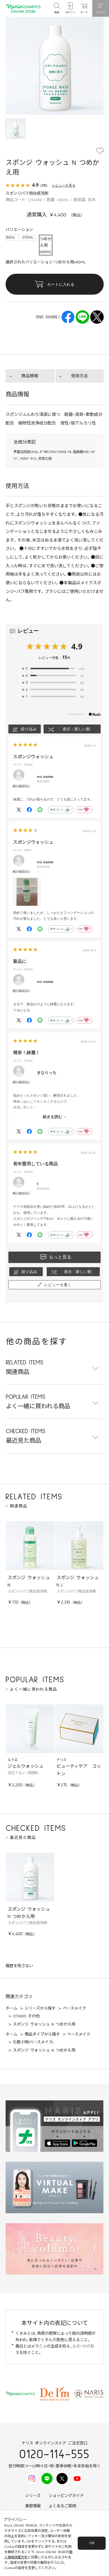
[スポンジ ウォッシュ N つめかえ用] (30, 1877)
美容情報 (33, 2506)
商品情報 (30, 376)
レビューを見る (64, 185)
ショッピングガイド (66, 2496)
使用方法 (79, 376)
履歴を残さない (19, 1966)
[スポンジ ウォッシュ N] (30, 1546)
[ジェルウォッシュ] (30, 1729)
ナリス (61, 1760)
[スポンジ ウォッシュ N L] (79, 1546)
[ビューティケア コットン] (79, 1729)
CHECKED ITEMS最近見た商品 (26, 1436)
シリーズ (33, 2496)
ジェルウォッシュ (25, 1766)
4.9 (77, 646)
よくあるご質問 (62, 2506)
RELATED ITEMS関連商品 (25, 1367)
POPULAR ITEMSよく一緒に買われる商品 (38, 1402)
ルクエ (13, 1760)
